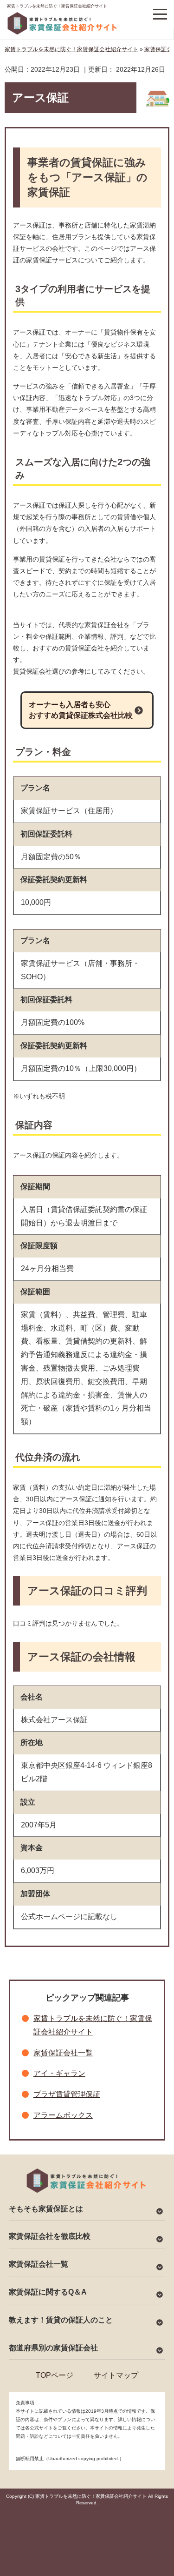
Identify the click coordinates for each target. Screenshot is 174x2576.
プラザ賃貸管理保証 (67, 2094)
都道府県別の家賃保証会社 (53, 2348)
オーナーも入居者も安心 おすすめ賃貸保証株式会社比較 (81, 710)
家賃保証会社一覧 (63, 2053)
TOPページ (55, 2375)
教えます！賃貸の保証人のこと (61, 2320)
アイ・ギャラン (59, 2073)
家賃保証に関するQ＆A (48, 2292)
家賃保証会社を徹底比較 (50, 2236)
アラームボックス (63, 2115)
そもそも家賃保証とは (46, 2209)
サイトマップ (116, 2375)
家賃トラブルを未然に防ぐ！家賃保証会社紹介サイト (57, 6)
